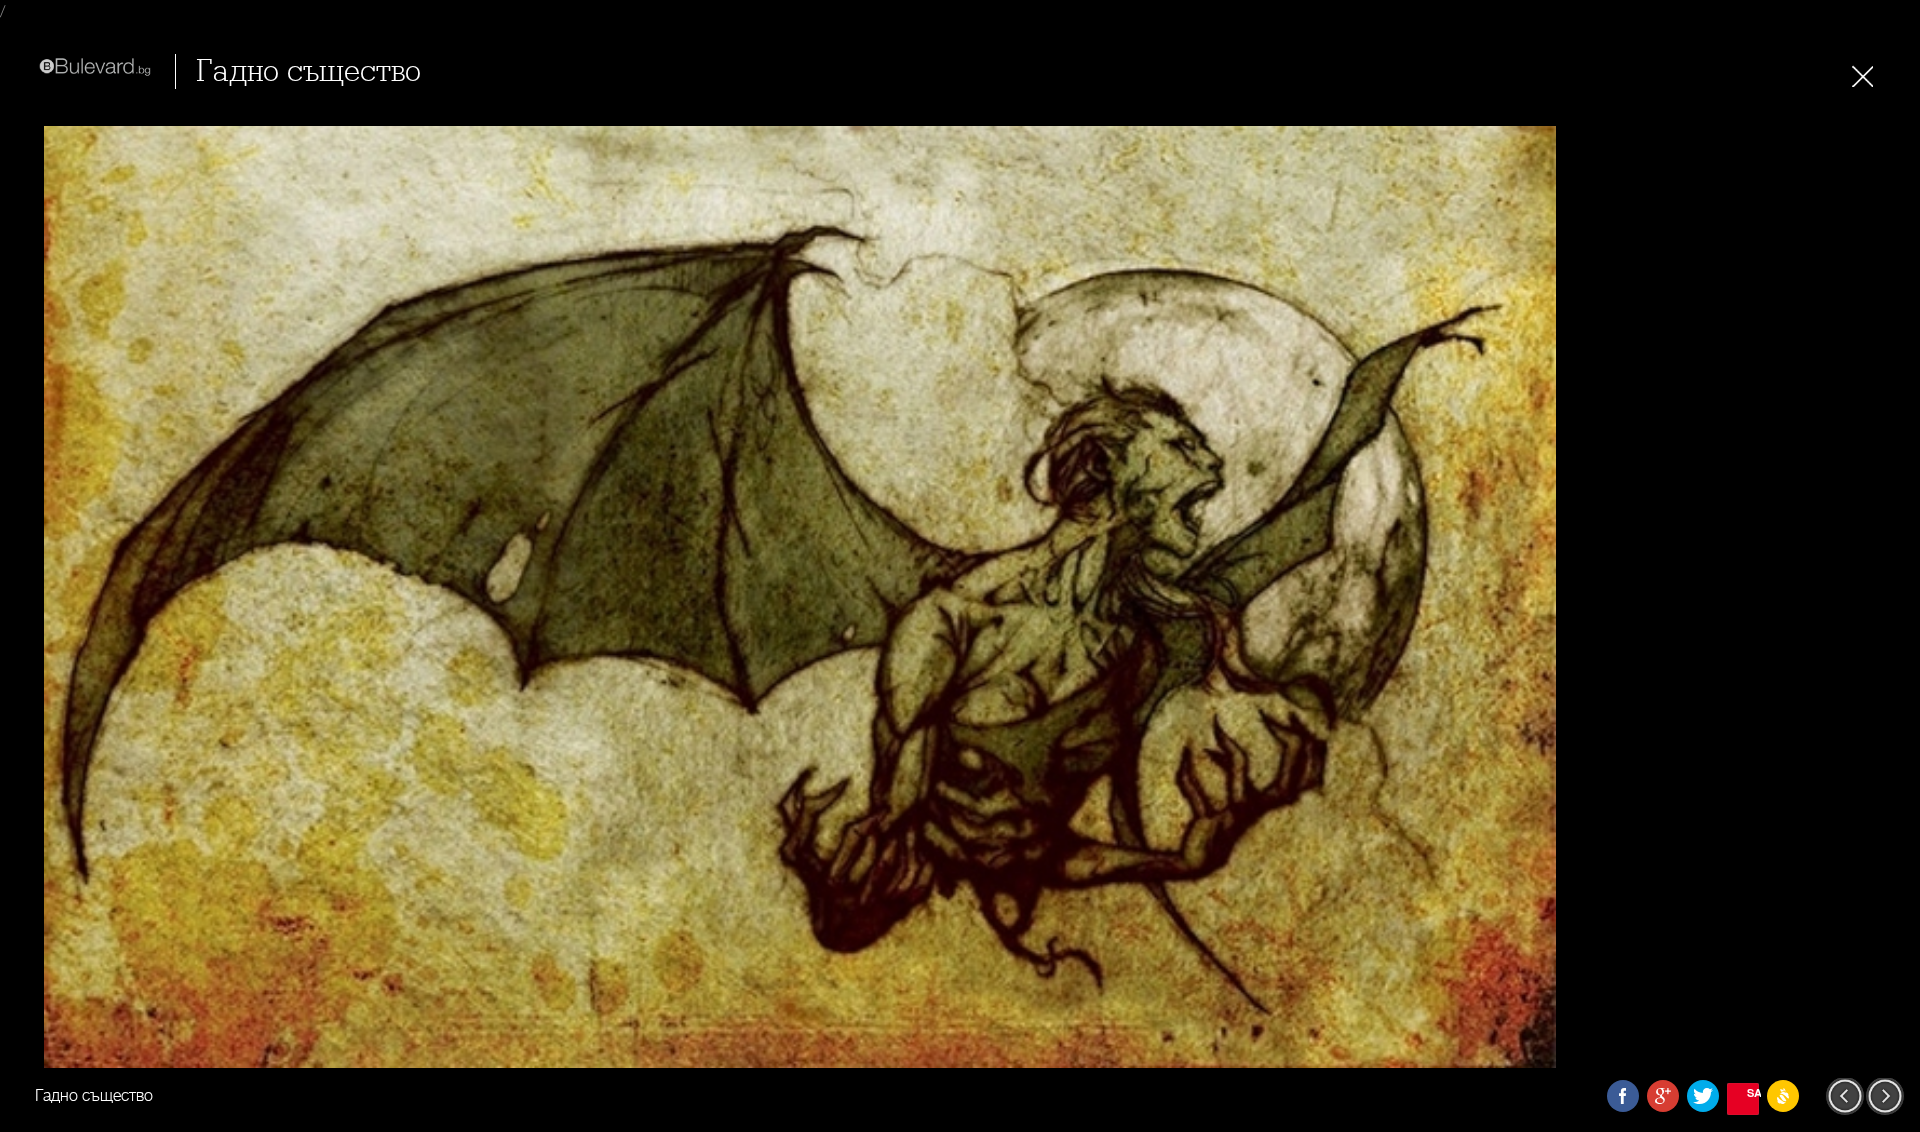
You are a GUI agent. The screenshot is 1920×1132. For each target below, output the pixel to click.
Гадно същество (308, 71)
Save (1753, 1092)
